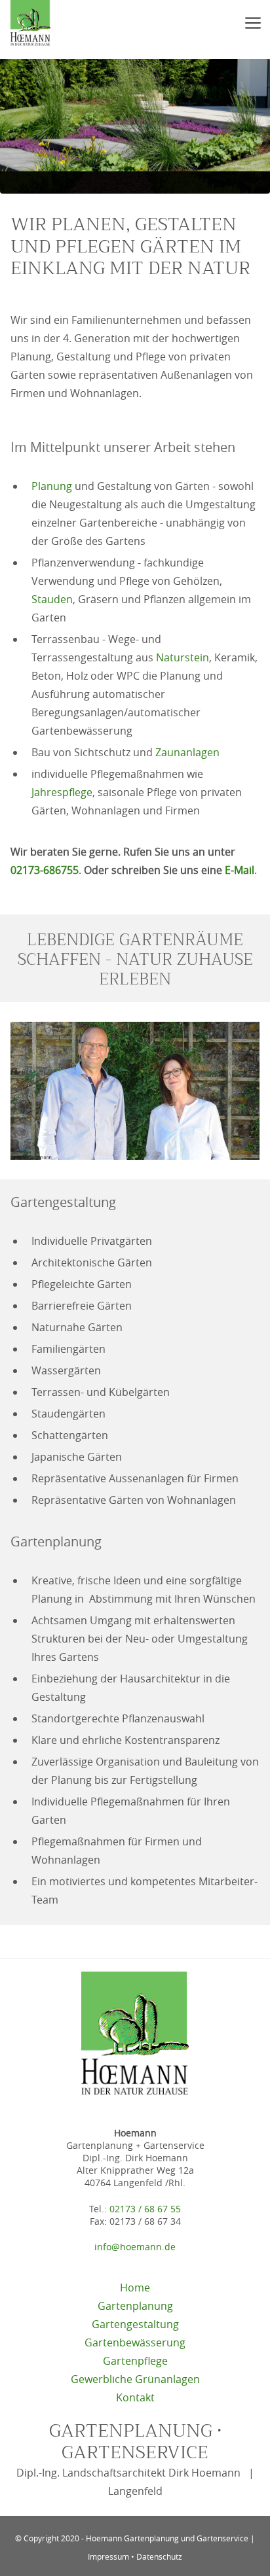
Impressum (108, 2556)
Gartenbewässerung (135, 2342)
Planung (52, 486)
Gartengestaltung (135, 2324)
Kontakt (135, 2397)
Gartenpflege (135, 2361)
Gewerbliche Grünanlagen (135, 2379)
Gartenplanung (135, 2306)
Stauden (52, 599)
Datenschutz (159, 2556)
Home (135, 2288)
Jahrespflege (62, 792)
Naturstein (183, 657)
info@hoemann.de (135, 2247)
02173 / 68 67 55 (145, 2209)
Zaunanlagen (187, 752)
